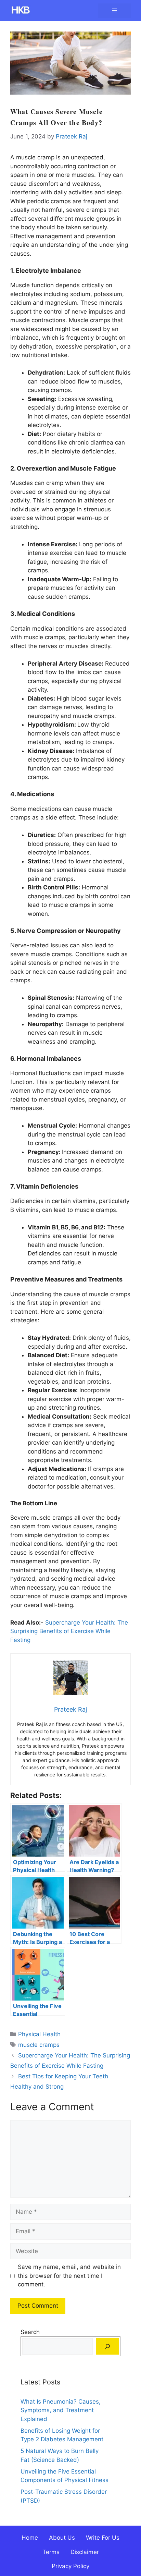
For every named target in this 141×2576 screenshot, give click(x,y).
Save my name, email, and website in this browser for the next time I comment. (69, 2276)
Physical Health (39, 2034)
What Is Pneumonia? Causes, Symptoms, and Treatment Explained (61, 2410)
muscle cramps (39, 2045)
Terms (51, 2552)
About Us (62, 2538)
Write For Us (103, 2538)
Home (30, 2538)
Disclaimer (85, 2552)
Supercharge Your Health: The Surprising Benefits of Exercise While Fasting (69, 1631)
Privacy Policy (70, 2566)
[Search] (107, 2346)
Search (30, 2332)
